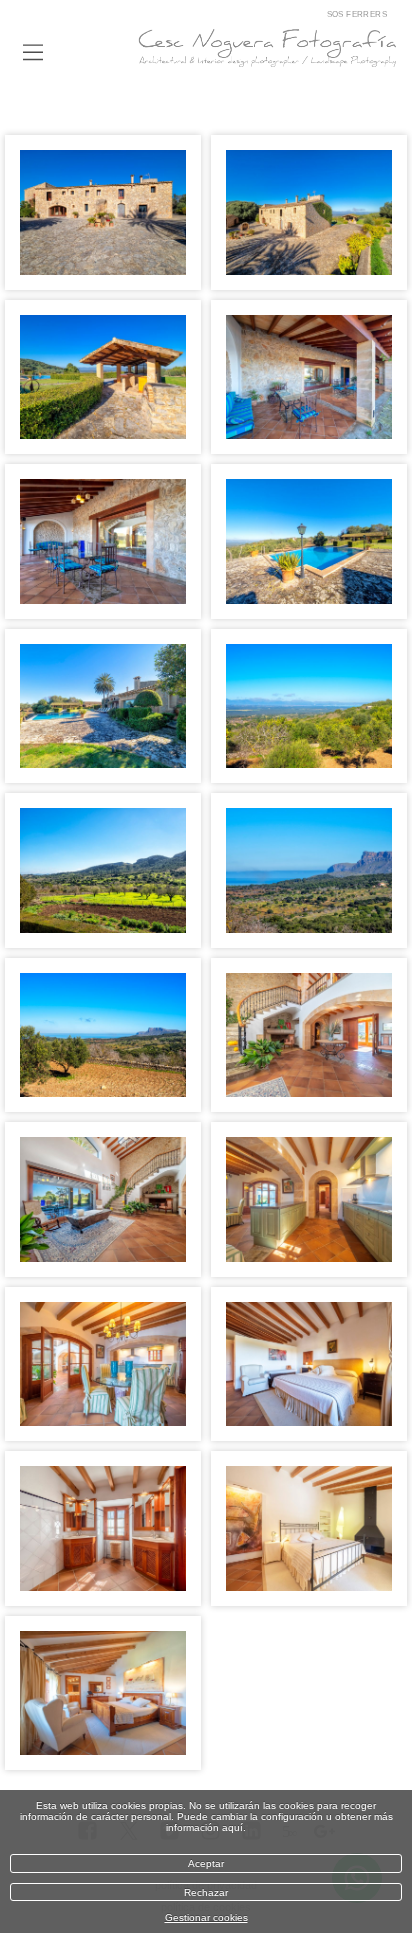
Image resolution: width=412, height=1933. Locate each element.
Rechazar (206, 1892)
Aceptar (206, 1863)
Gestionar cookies (206, 1917)
